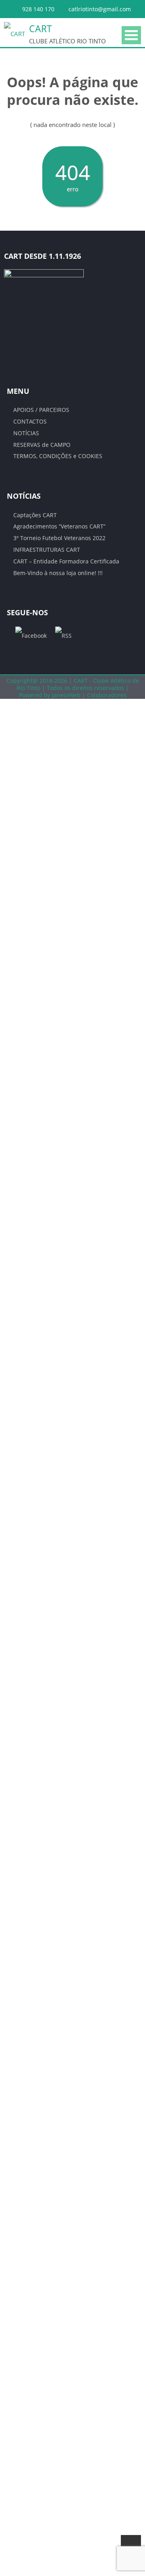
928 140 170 (38, 9)
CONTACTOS (30, 421)
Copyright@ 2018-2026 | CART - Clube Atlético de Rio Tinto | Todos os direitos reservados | (73, 684)
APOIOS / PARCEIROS (41, 410)
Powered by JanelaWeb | (53, 695)
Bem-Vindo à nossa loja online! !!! (58, 573)
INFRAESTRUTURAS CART (47, 550)
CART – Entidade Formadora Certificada (66, 561)
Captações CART (35, 515)
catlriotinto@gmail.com (100, 9)
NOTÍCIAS (26, 433)
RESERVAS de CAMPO (42, 445)
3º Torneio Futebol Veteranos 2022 (59, 538)
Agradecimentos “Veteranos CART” (59, 526)
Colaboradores (107, 695)
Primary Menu (131, 35)
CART (40, 29)
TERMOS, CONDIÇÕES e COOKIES (58, 456)
